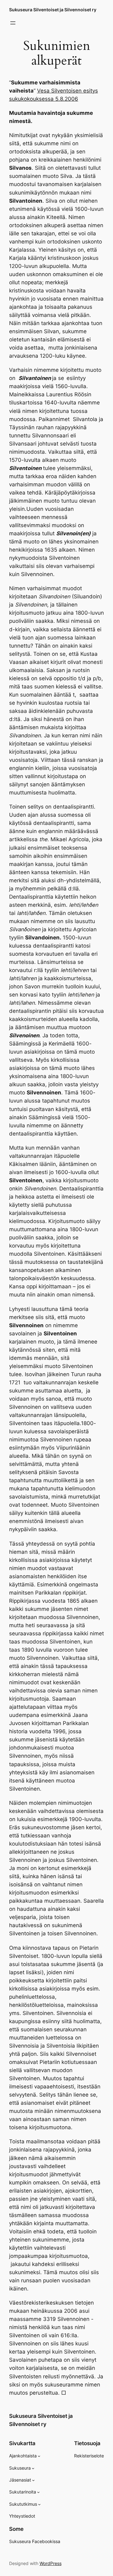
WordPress (51, 2563)
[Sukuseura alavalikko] (33, 2468)
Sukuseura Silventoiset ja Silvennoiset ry (53, 10)
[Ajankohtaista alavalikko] (39, 2456)
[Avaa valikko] (13, 23)
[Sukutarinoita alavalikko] (38, 2492)
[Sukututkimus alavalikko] (39, 2504)
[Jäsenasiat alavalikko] (33, 2480)
